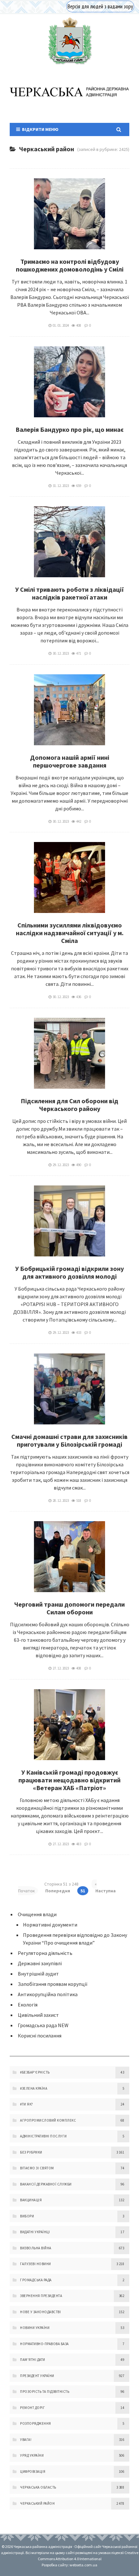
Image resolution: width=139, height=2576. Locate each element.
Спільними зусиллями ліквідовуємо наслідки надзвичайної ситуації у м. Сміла (70, 933)
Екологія (28, 2005)
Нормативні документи (50, 1925)
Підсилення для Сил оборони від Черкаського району (69, 1105)
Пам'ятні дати (33, 2360)
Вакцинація (31, 2200)
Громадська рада (36, 2280)
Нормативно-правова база (44, 2344)
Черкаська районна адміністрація (69, 41)
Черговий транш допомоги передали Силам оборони (69, 1608)
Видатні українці (35, 2232)
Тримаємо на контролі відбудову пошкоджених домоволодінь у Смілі (70, 265)
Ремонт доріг (32, 2408)
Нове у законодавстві (40, 2312)
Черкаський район (37, 2503)
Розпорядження (36, 2423)
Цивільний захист (38, 2015)
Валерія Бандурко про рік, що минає (69, 429)
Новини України (35, 2328)
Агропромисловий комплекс (48, 2120)
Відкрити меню (39, 129)
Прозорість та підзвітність (45, 2392)
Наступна (106, 1891)
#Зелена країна (34, 2088)
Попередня (58, 1891)
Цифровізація (33, 2472)
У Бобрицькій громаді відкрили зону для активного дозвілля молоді (69, 1272)
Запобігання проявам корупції (53, 1984)
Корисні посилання (40, 2036)
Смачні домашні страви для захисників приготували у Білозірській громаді (69, 1440)
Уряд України (32, 2455)
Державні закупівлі (40, 1963)
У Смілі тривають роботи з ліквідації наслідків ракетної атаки (70, 593)
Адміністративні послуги (43, 2136)
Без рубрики (31, 2152)
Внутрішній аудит (38, 1974)
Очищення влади (37, 1914)
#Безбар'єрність (35, 2072)
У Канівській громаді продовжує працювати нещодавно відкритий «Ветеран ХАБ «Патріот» (69, 1780)
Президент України (37, 2376)
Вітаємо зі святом (37, 2168)
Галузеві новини (36, 2264)
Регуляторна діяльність (45, 1953)
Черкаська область (38, 2487)
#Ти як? (27, 2104)
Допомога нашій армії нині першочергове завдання (70, 761)
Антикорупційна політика (48, 1994)
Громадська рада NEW (43, 2025)
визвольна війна (36, 2248)
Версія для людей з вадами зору (100, 6)
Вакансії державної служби (46, 2184)
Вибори (27, 2216)
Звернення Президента (41, 2296)
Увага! (26, 2440)
